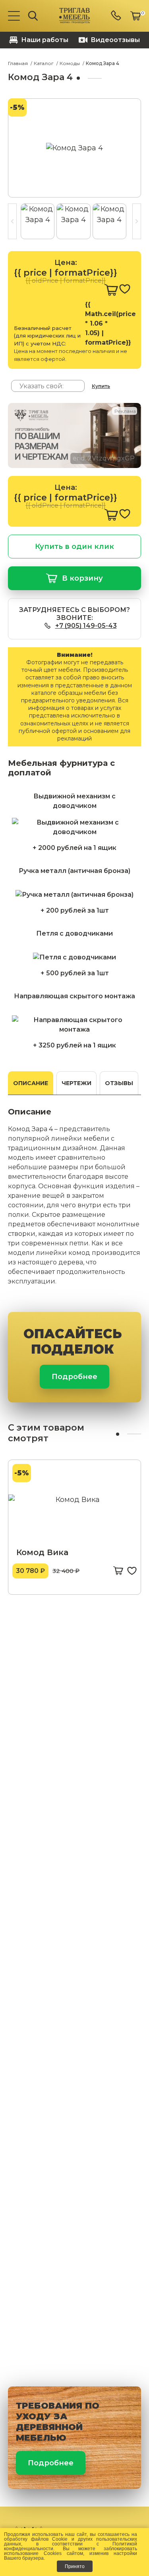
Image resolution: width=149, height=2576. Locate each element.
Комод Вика (42, 1552)
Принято (75, 2566)
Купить (101, 386)
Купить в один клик (74, 547)
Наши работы (45, 40)
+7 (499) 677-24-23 (117, 16)
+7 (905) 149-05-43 (86, 626)
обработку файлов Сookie (36, 2539)
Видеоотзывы (115, 40)
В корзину (82, 578)
